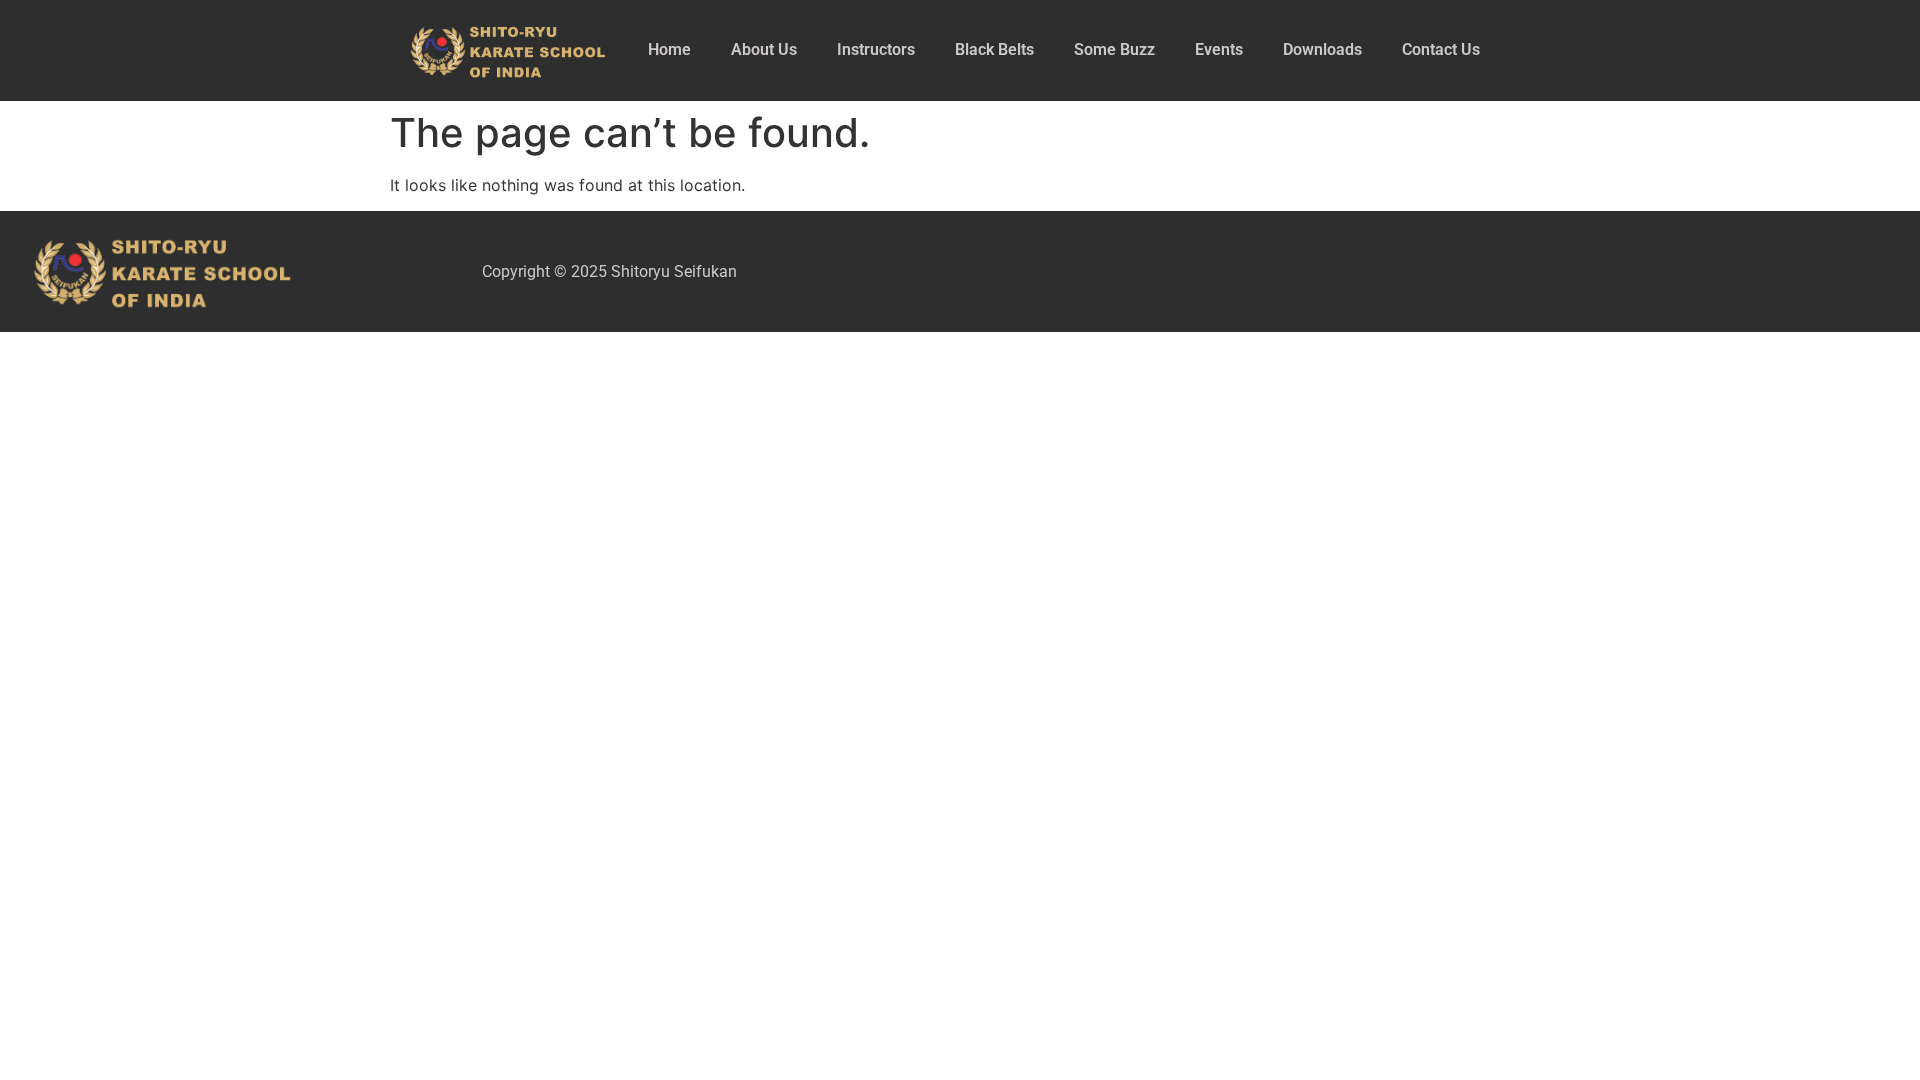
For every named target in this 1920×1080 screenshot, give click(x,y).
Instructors (876, 49)
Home (669, 49)
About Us (764, 49)
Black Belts (994, 49)
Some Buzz (1114, 49)
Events (1219, 49)
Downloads (1322, 49)
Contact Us (1441, 49)
